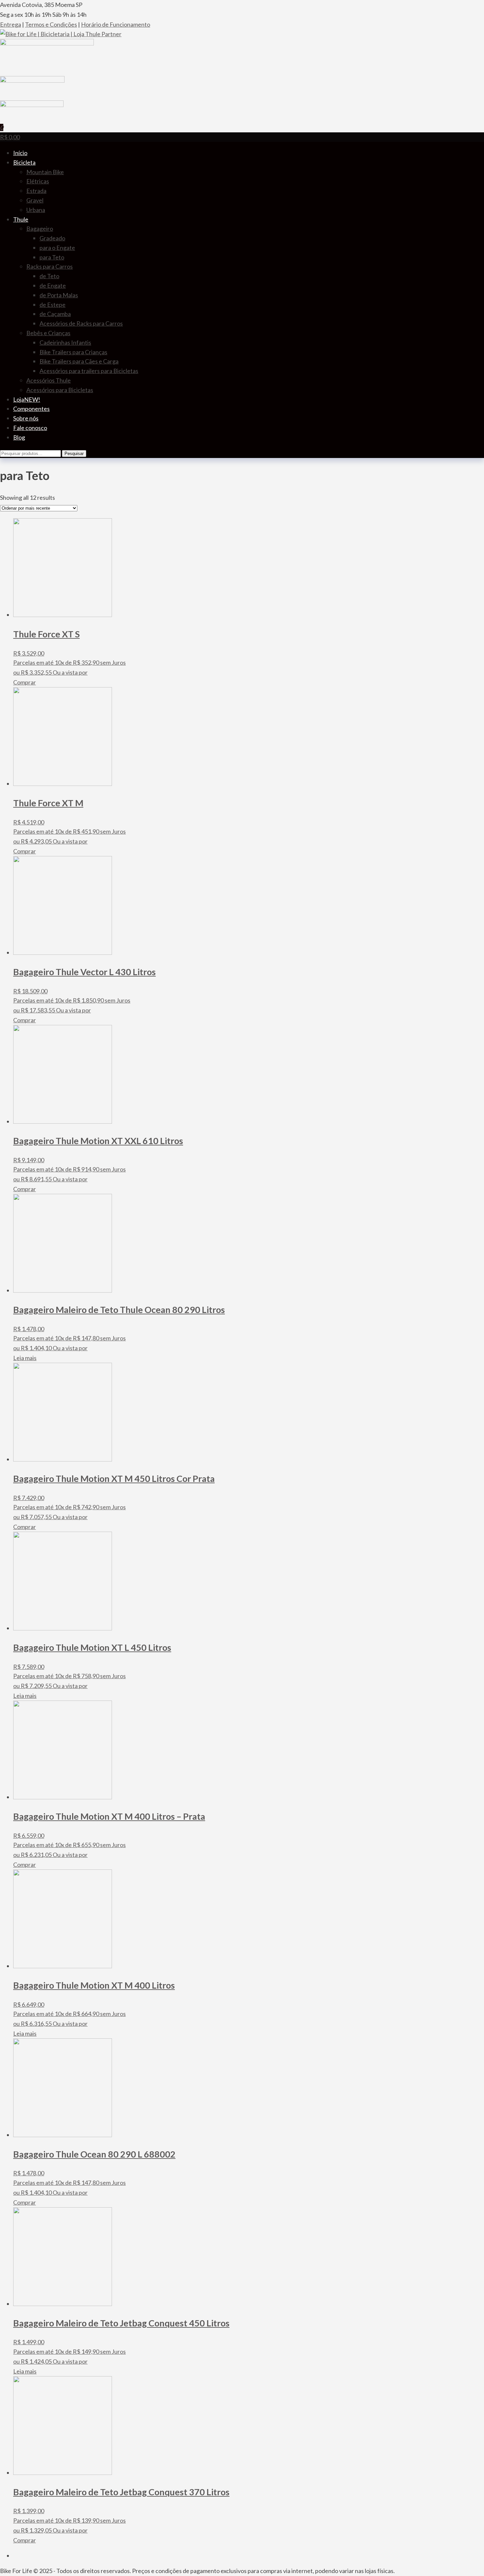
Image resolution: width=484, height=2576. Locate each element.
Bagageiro (40, 228)
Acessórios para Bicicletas (60, 390)
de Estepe (53, 305)
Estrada (36, 191)
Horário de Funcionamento (116, 24)
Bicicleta (24, 162)
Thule (21, 219)
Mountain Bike (45, 172)
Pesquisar (74, 454)
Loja (27, 399)
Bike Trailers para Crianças (73, 352)
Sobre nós (26, 418)
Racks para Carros (50, 266)
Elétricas (38, 181)
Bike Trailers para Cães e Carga (79, 361)
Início (20, 153)
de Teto (49, 276)
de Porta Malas (59, 295)
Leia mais (25, 1358)
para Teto (52, 257)
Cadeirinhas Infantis (65, 342)
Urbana (36, 210)
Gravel (35, 200)
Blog (19, 437)
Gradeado (52, 238)
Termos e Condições (51, 24)
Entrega (11, 24)
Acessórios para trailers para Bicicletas (89, 371)
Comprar (25, 682)
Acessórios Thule (49, 380)
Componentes (31, 409)
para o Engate (57, 248)
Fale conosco (30, 428)
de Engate (53, 285)
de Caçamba (55, 314)
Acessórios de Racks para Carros (81, 323)
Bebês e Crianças (48, 333)
